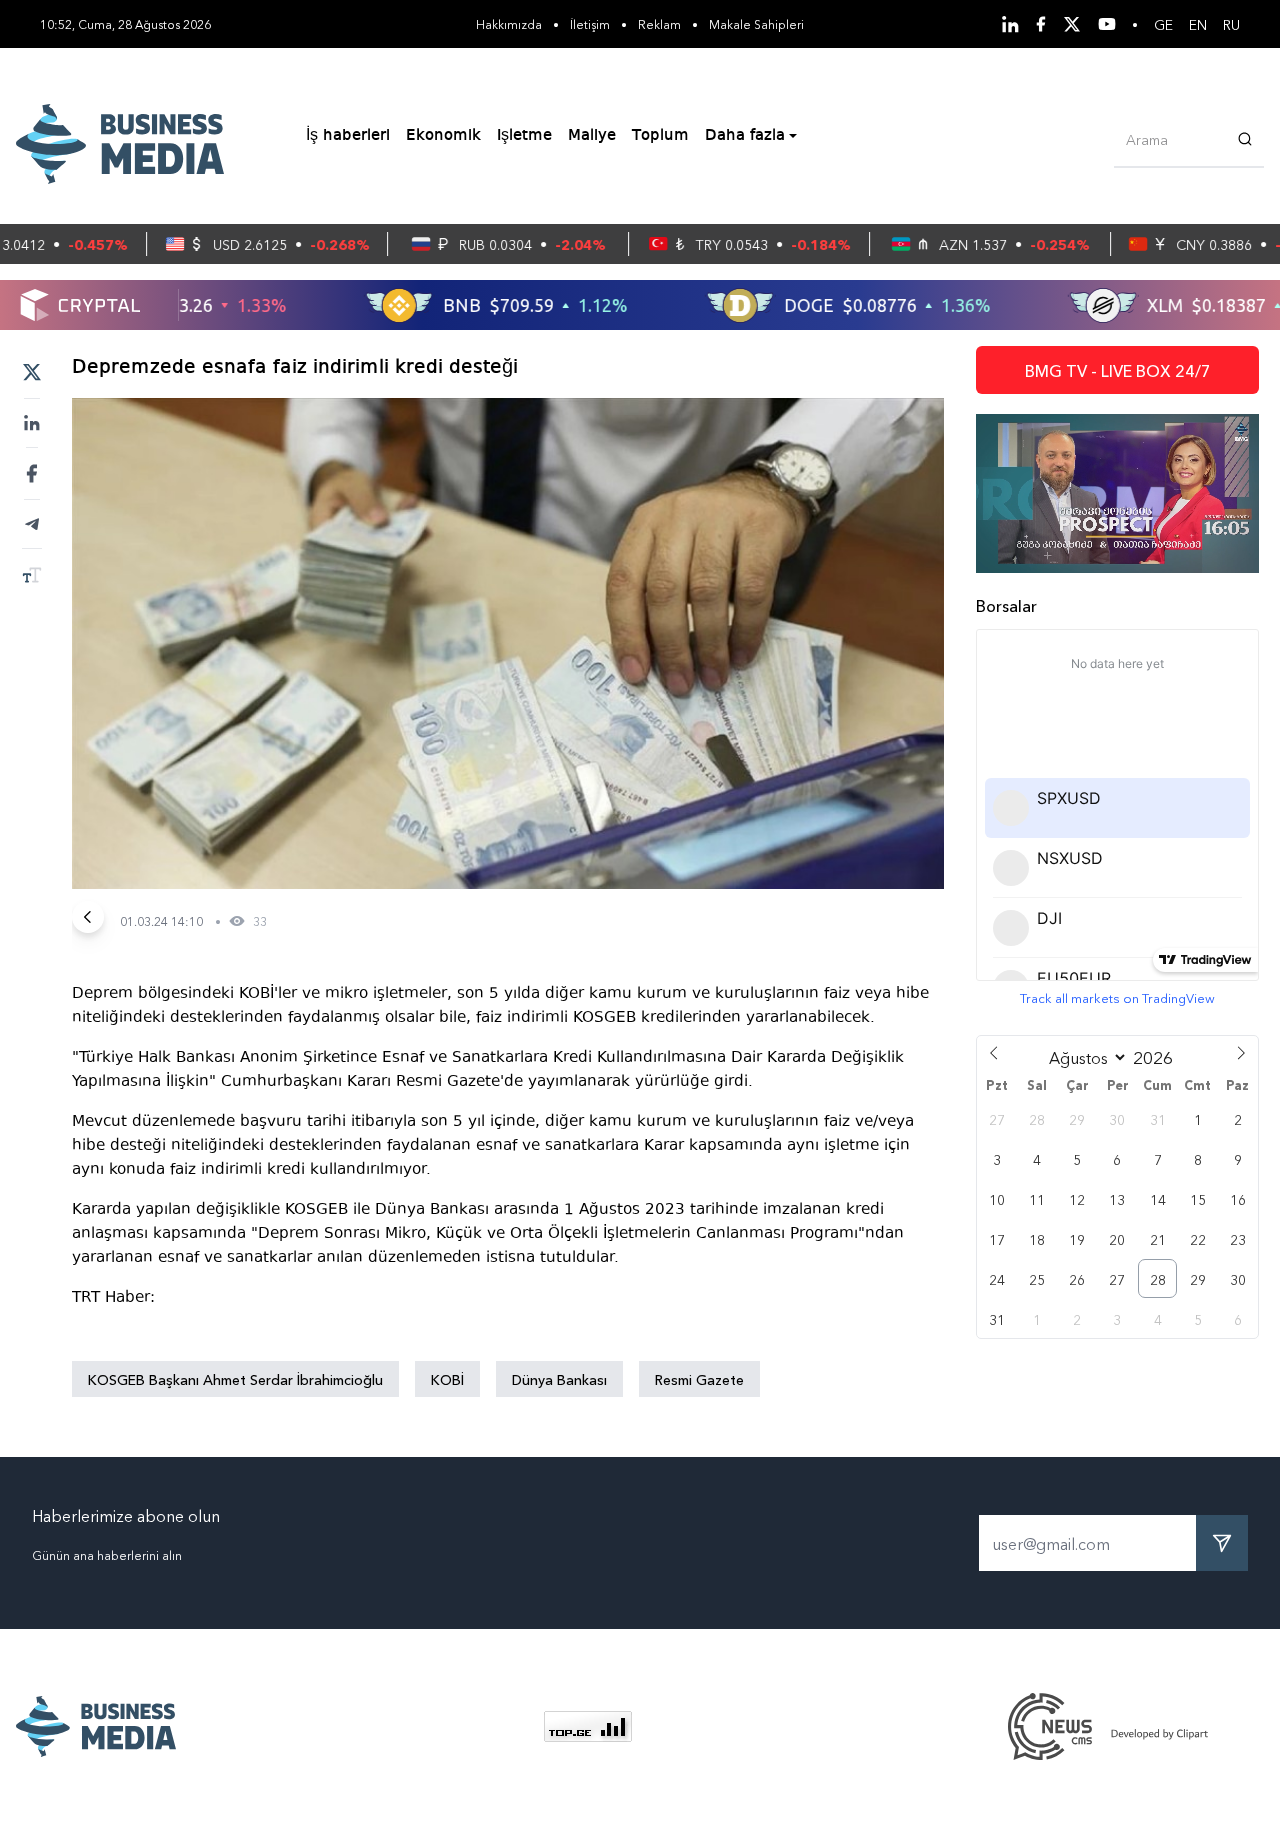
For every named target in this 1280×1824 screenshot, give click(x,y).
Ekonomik (443, 136)
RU (1231, 24)
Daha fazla (745, 136)
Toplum (660, 136)
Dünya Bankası (559, 1379)
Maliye (592, 136)
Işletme (524, 136)
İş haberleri (348, 136)
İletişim (590, 23)
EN (1198, 24)
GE (1163, 24)
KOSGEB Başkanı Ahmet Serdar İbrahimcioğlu (235, 1379)
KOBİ (447, 1379)
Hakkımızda (509, 23)
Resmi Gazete (699, 1379)
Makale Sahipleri (756, 23)
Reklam (659, 23)
